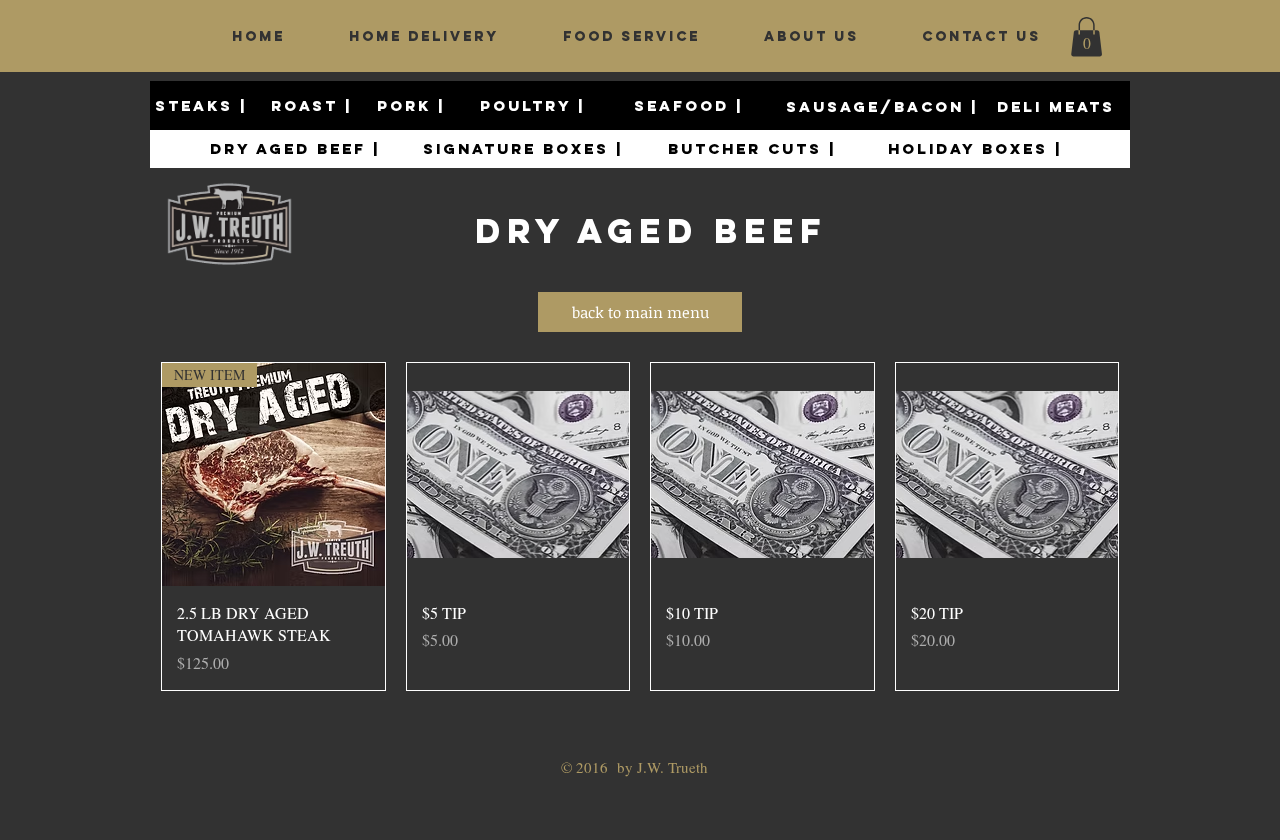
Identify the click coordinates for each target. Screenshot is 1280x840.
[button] (1086, 36)
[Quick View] (518, 474)
